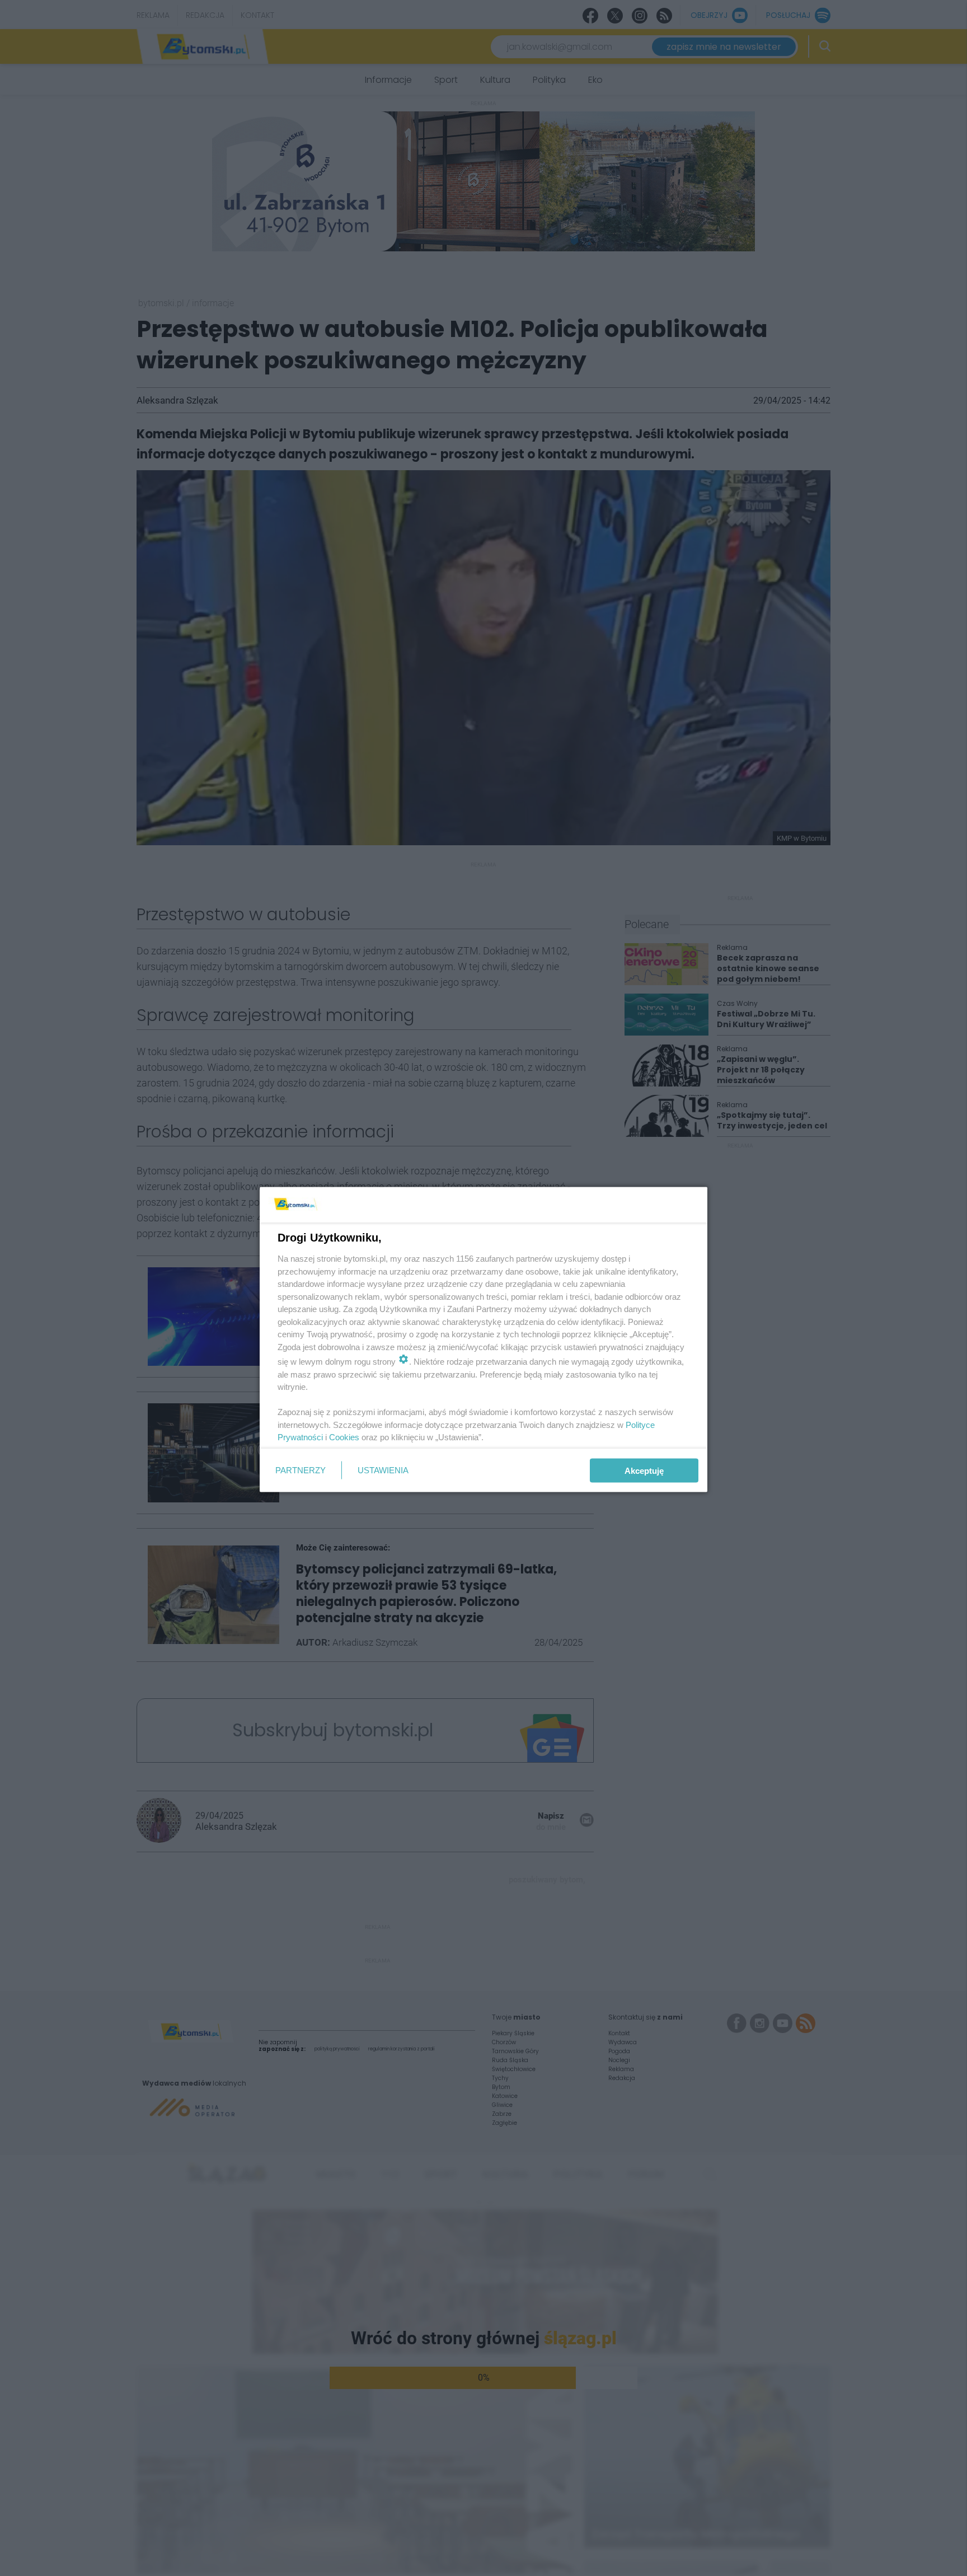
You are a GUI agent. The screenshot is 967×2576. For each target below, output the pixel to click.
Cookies (344, 1437)
